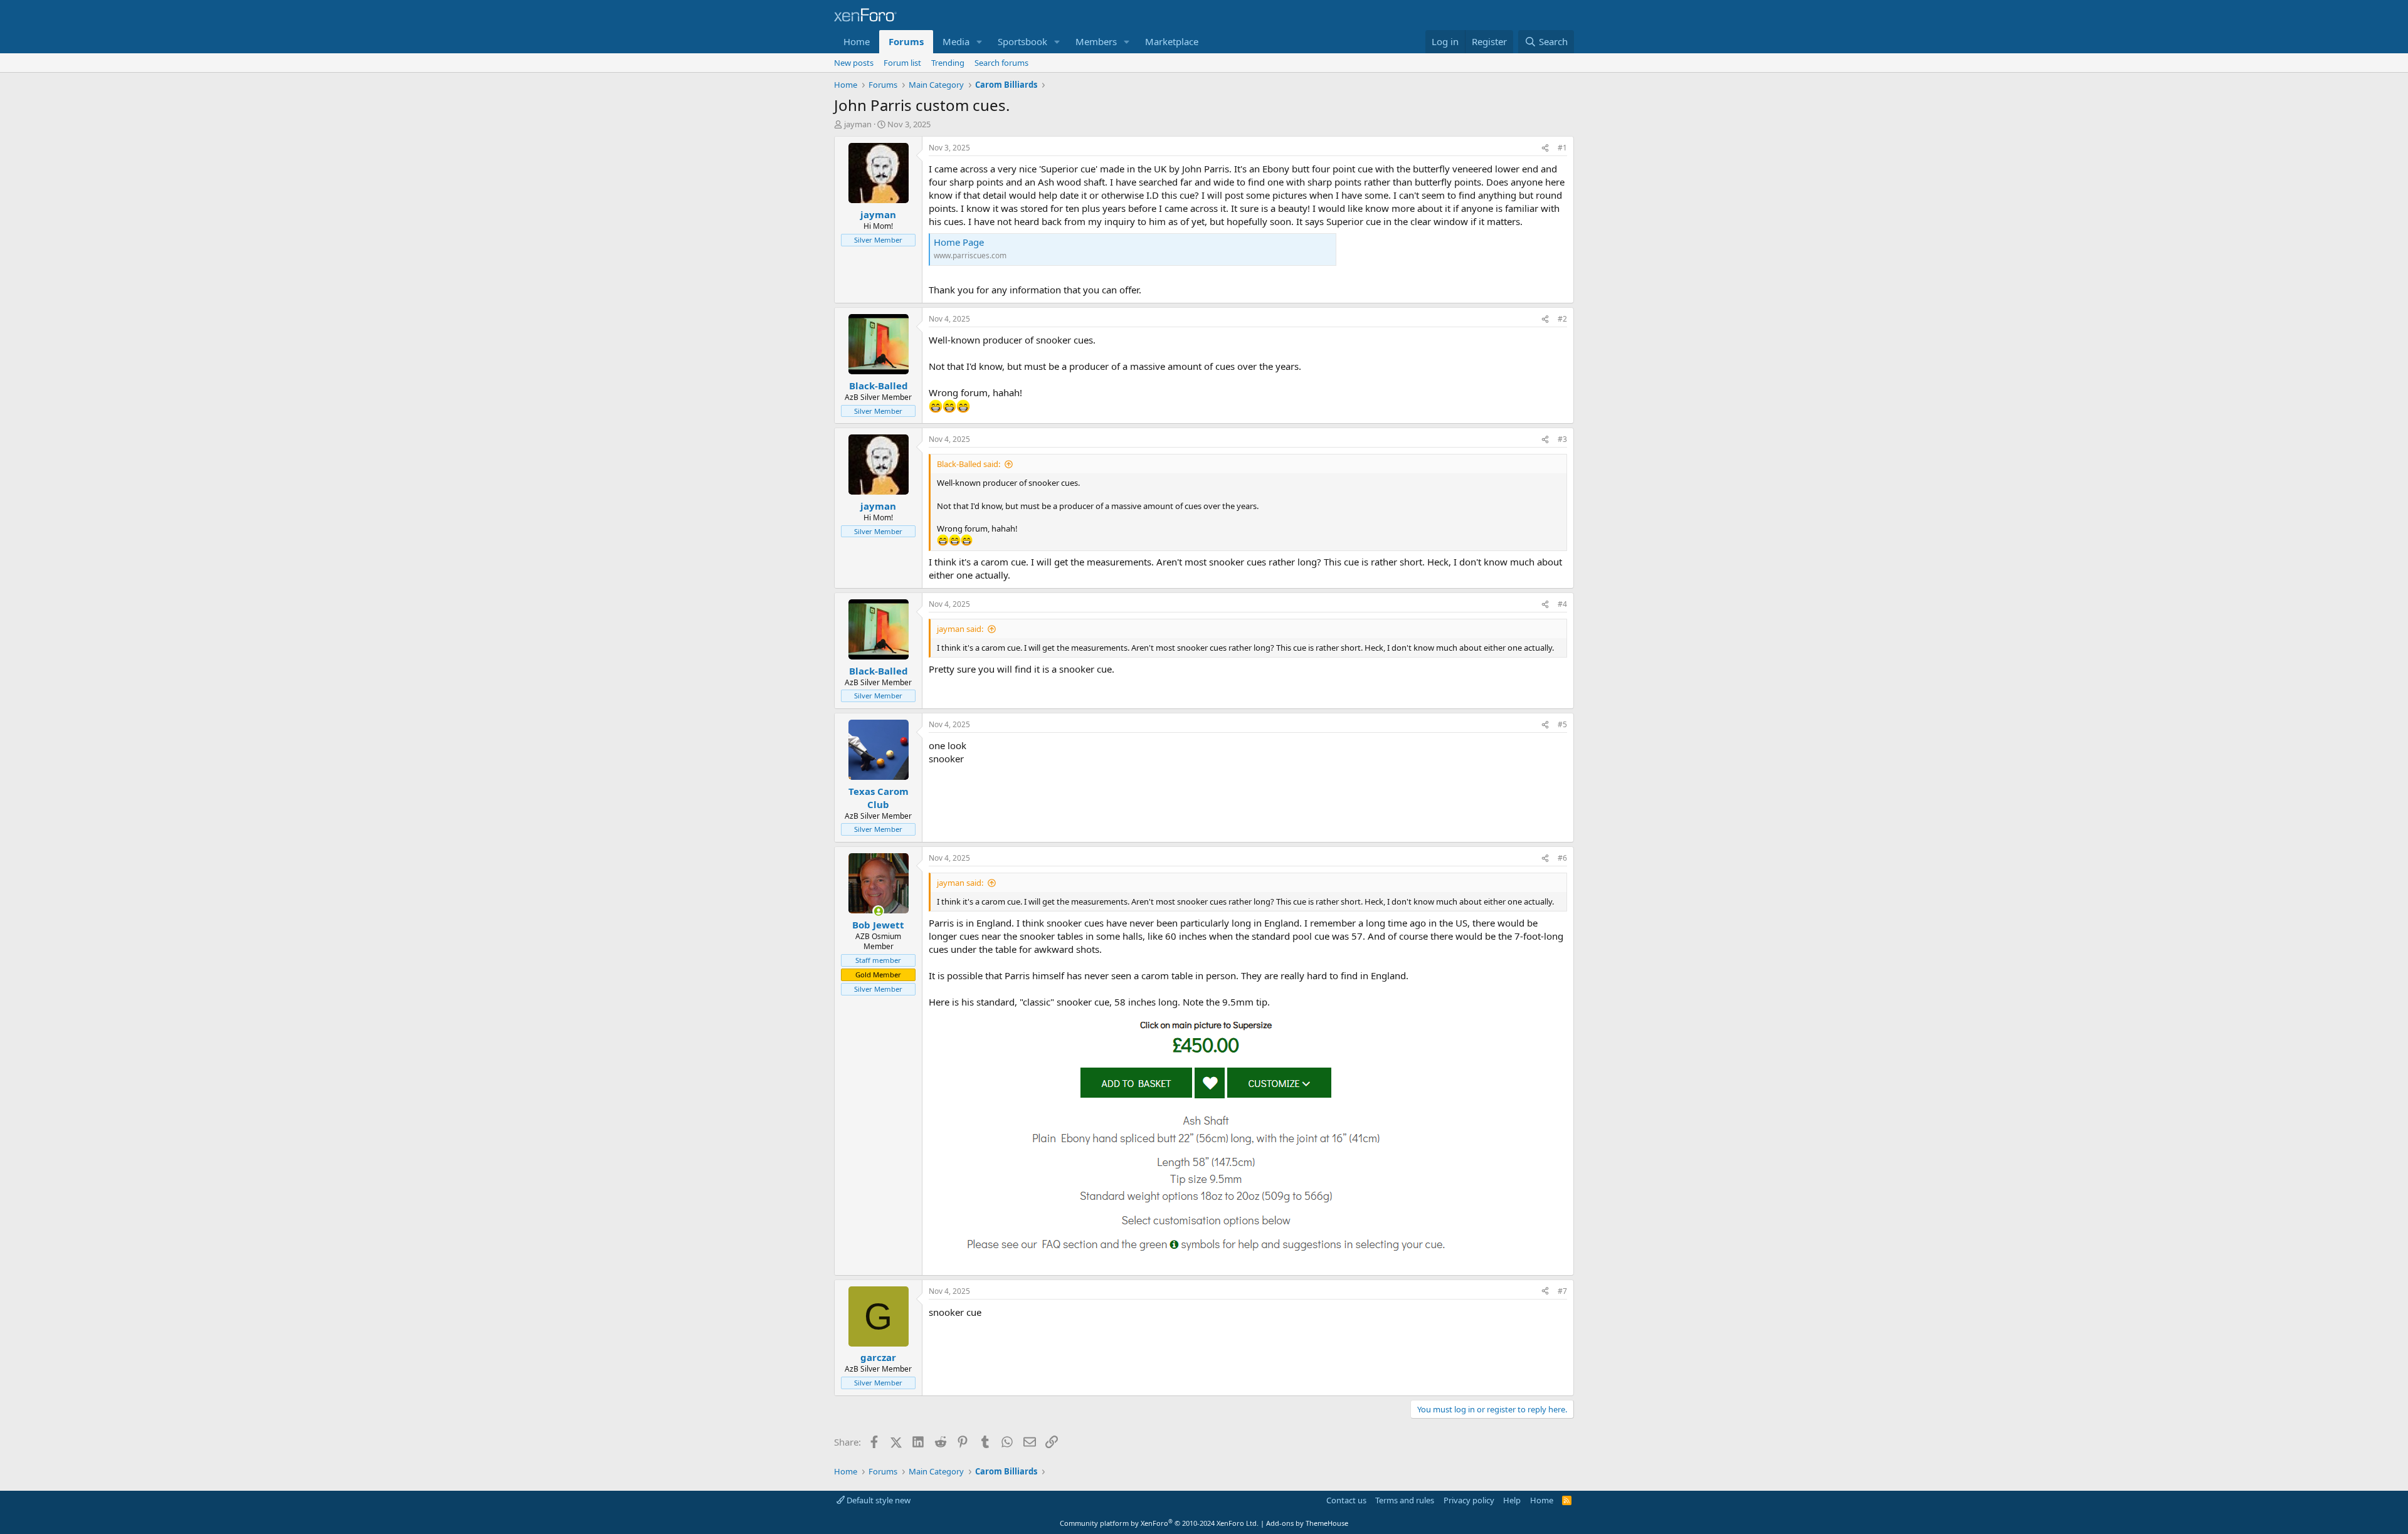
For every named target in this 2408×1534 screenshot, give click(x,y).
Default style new (878, 1500)
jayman (858, 124)
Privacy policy (1469, 1500)
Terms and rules (1405, 1500)
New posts (854, 63)
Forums (906, 41)
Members (1096, 41)
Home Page (959, 242)
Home (857, 41)
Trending (948, 63)
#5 (1562, 724)
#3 (1562, 439)
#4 (1562, 604)
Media (956, 41)
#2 (1562, 319)
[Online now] (878, 911)
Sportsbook (1022, 41)
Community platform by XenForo (1159, 1523)
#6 (1562, 858)
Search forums (1001, 63)
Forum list (902, 63)
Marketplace (1172, 41)
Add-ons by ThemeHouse (1307, 1523)
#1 (1562, 148)
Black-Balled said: (969, 464)
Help (1512, 1500)
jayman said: (960, 629)
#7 (1562, 1291)
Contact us (1346, 1500)
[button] (980, 42)
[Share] (1545, 148)
